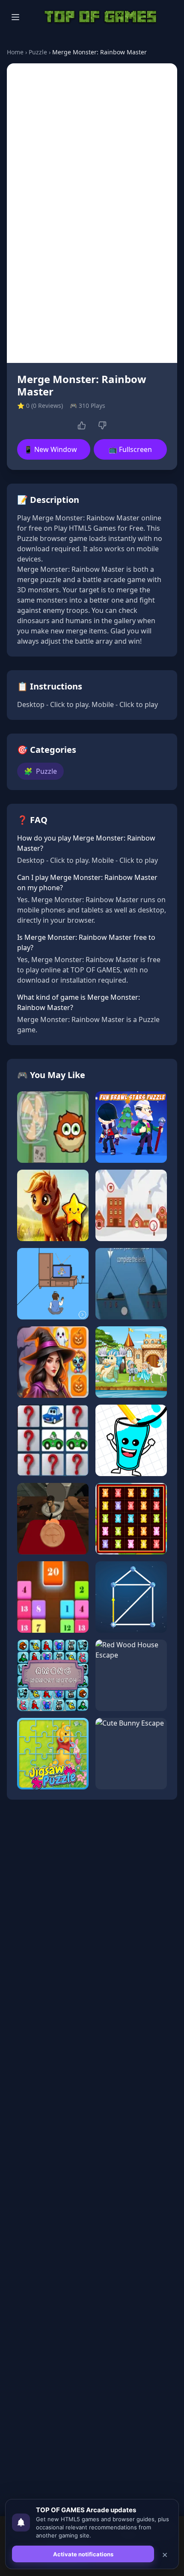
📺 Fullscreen (130, 449)
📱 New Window (50, 449)
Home (15, 52)
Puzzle (38, 52)
